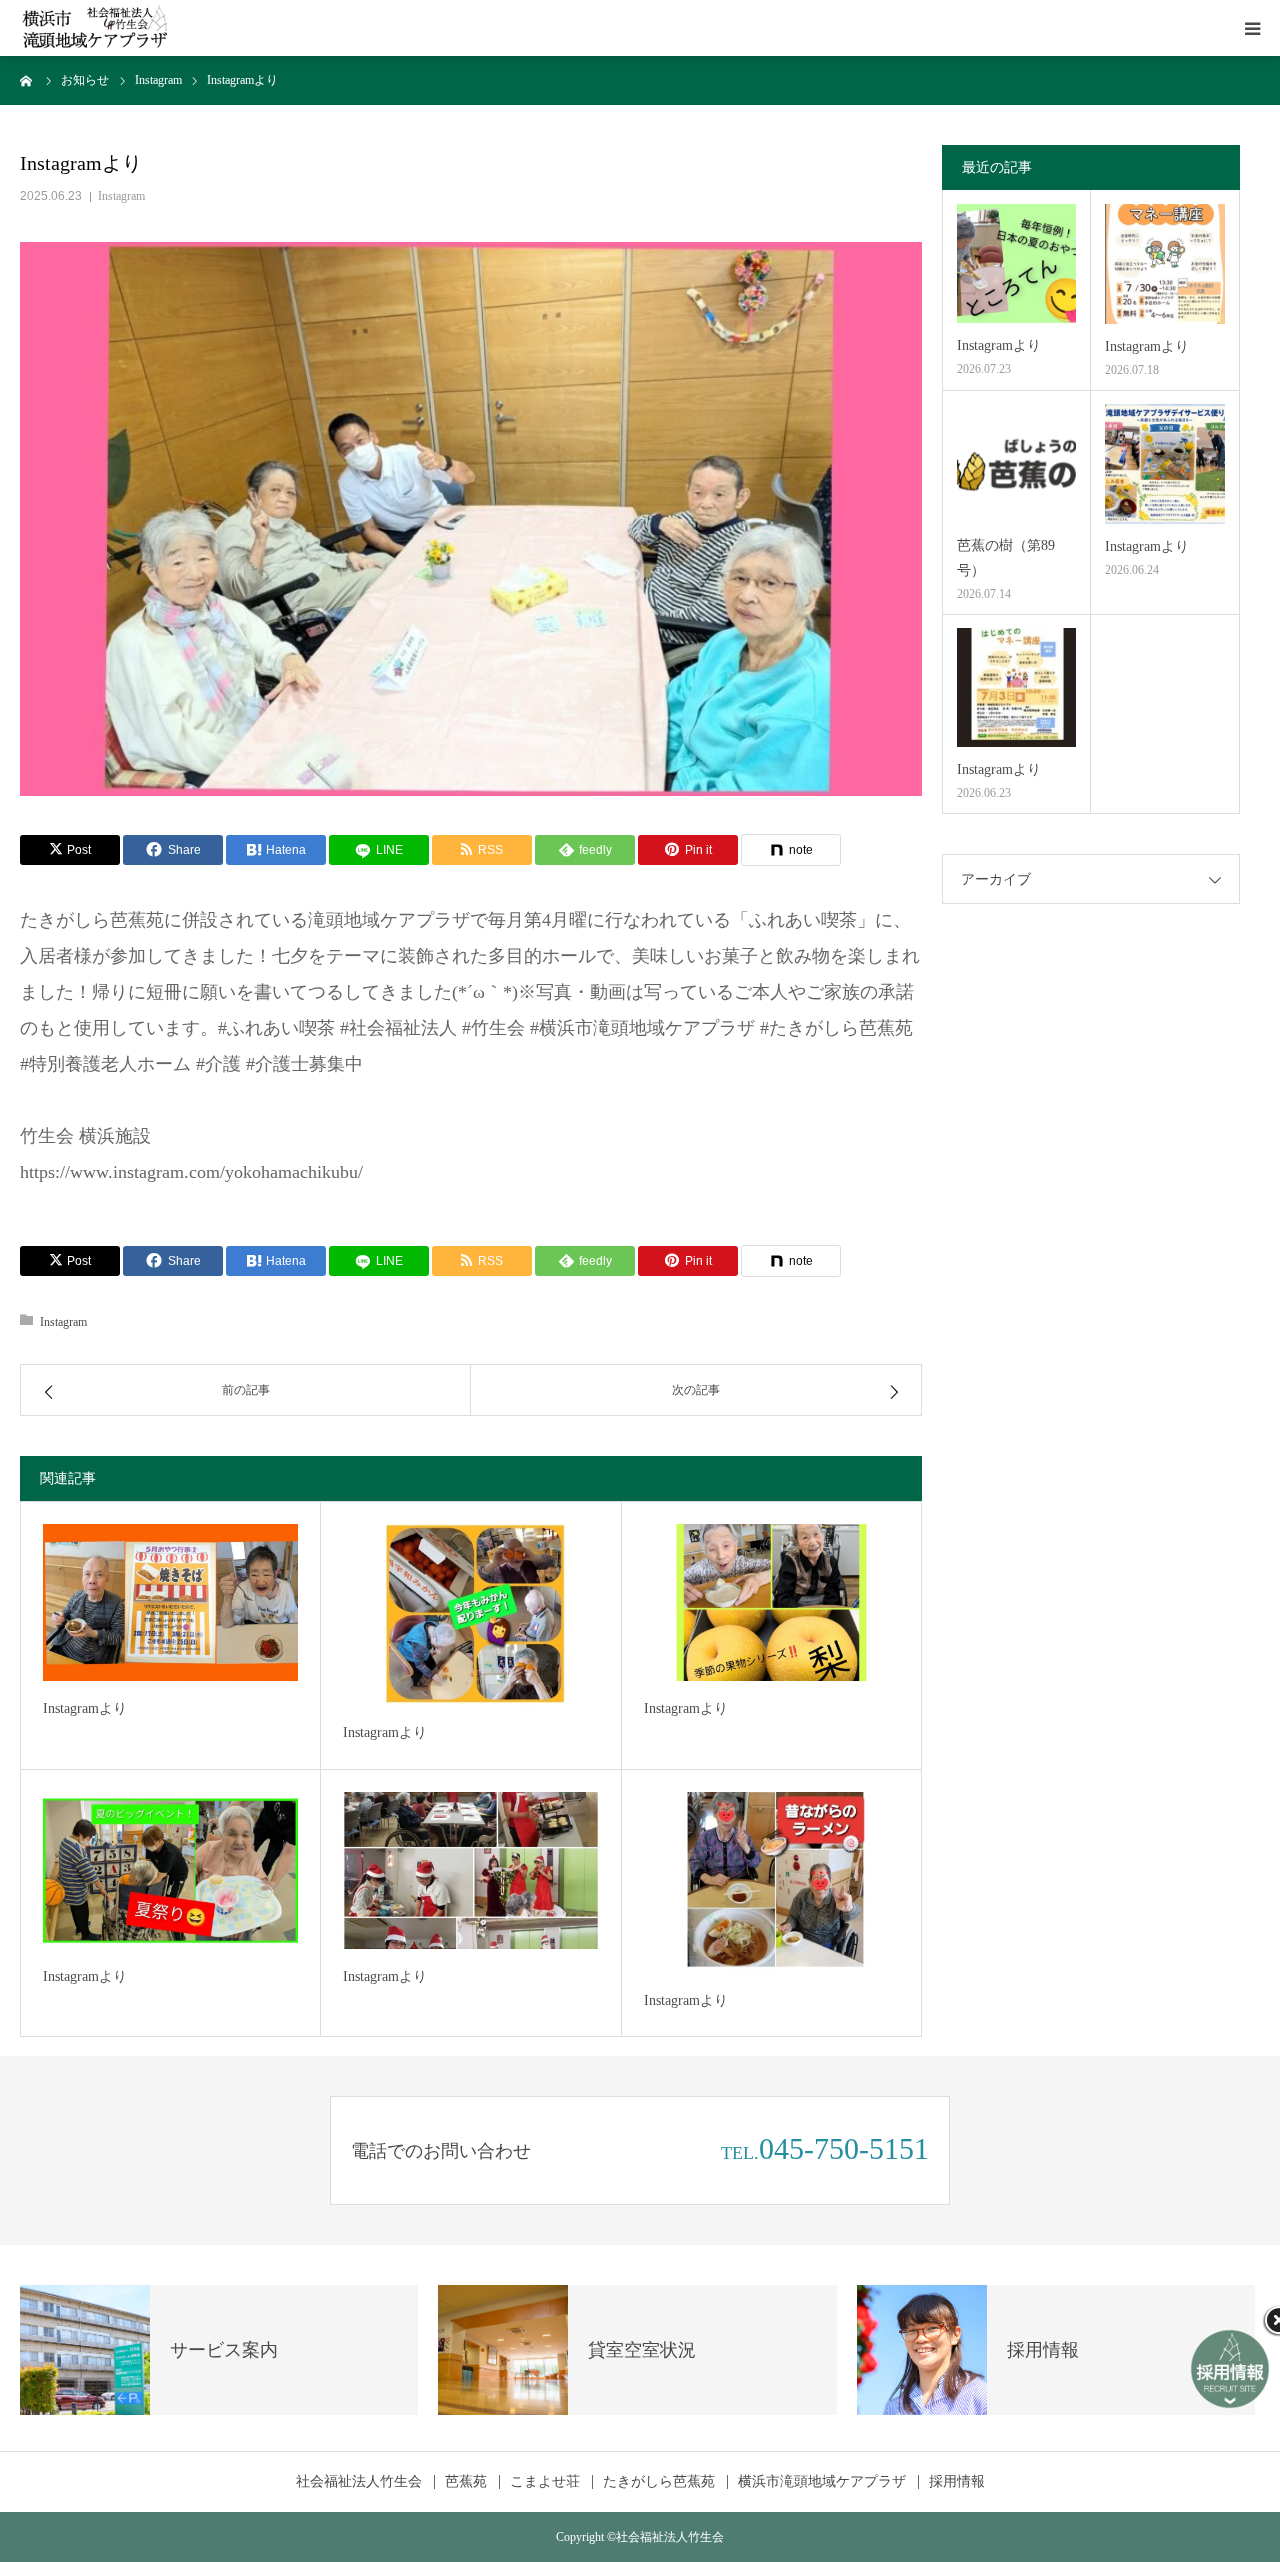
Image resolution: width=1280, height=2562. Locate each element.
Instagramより (85, 1708)
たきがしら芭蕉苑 (659, 2482)
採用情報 (957, 2482)
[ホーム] (27, 80)
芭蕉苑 (466, 2482)
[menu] (1252, 28)
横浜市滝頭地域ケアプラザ (822, 2482)
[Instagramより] (170, 1602)
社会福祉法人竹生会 (359, 2482)
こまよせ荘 (545, 2482)
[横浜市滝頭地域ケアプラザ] (95, 28)
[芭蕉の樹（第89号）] (1016, 463)
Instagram (121, 196)
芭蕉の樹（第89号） (1006, 558)
